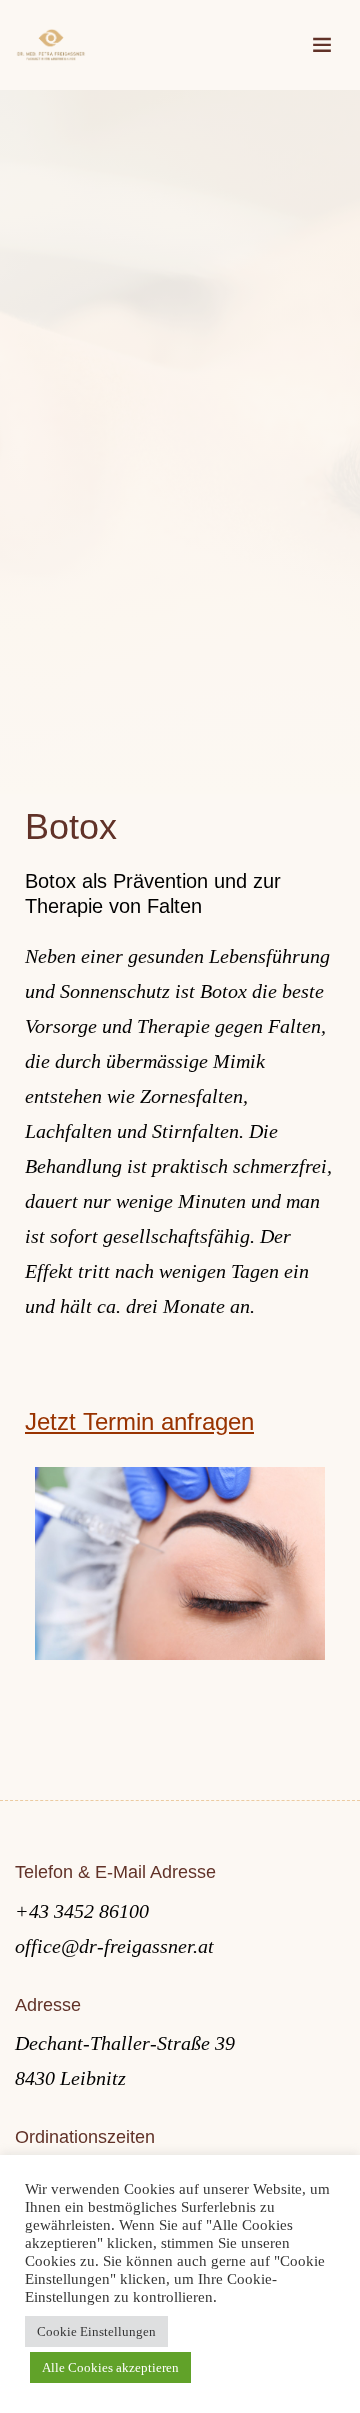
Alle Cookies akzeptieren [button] (110, 2367)
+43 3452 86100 (82, 1911)
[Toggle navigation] (322, 45)
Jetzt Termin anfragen (139, 1421)
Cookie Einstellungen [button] (96, 2331)
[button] (180, 894)
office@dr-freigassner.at (114, 1946)
